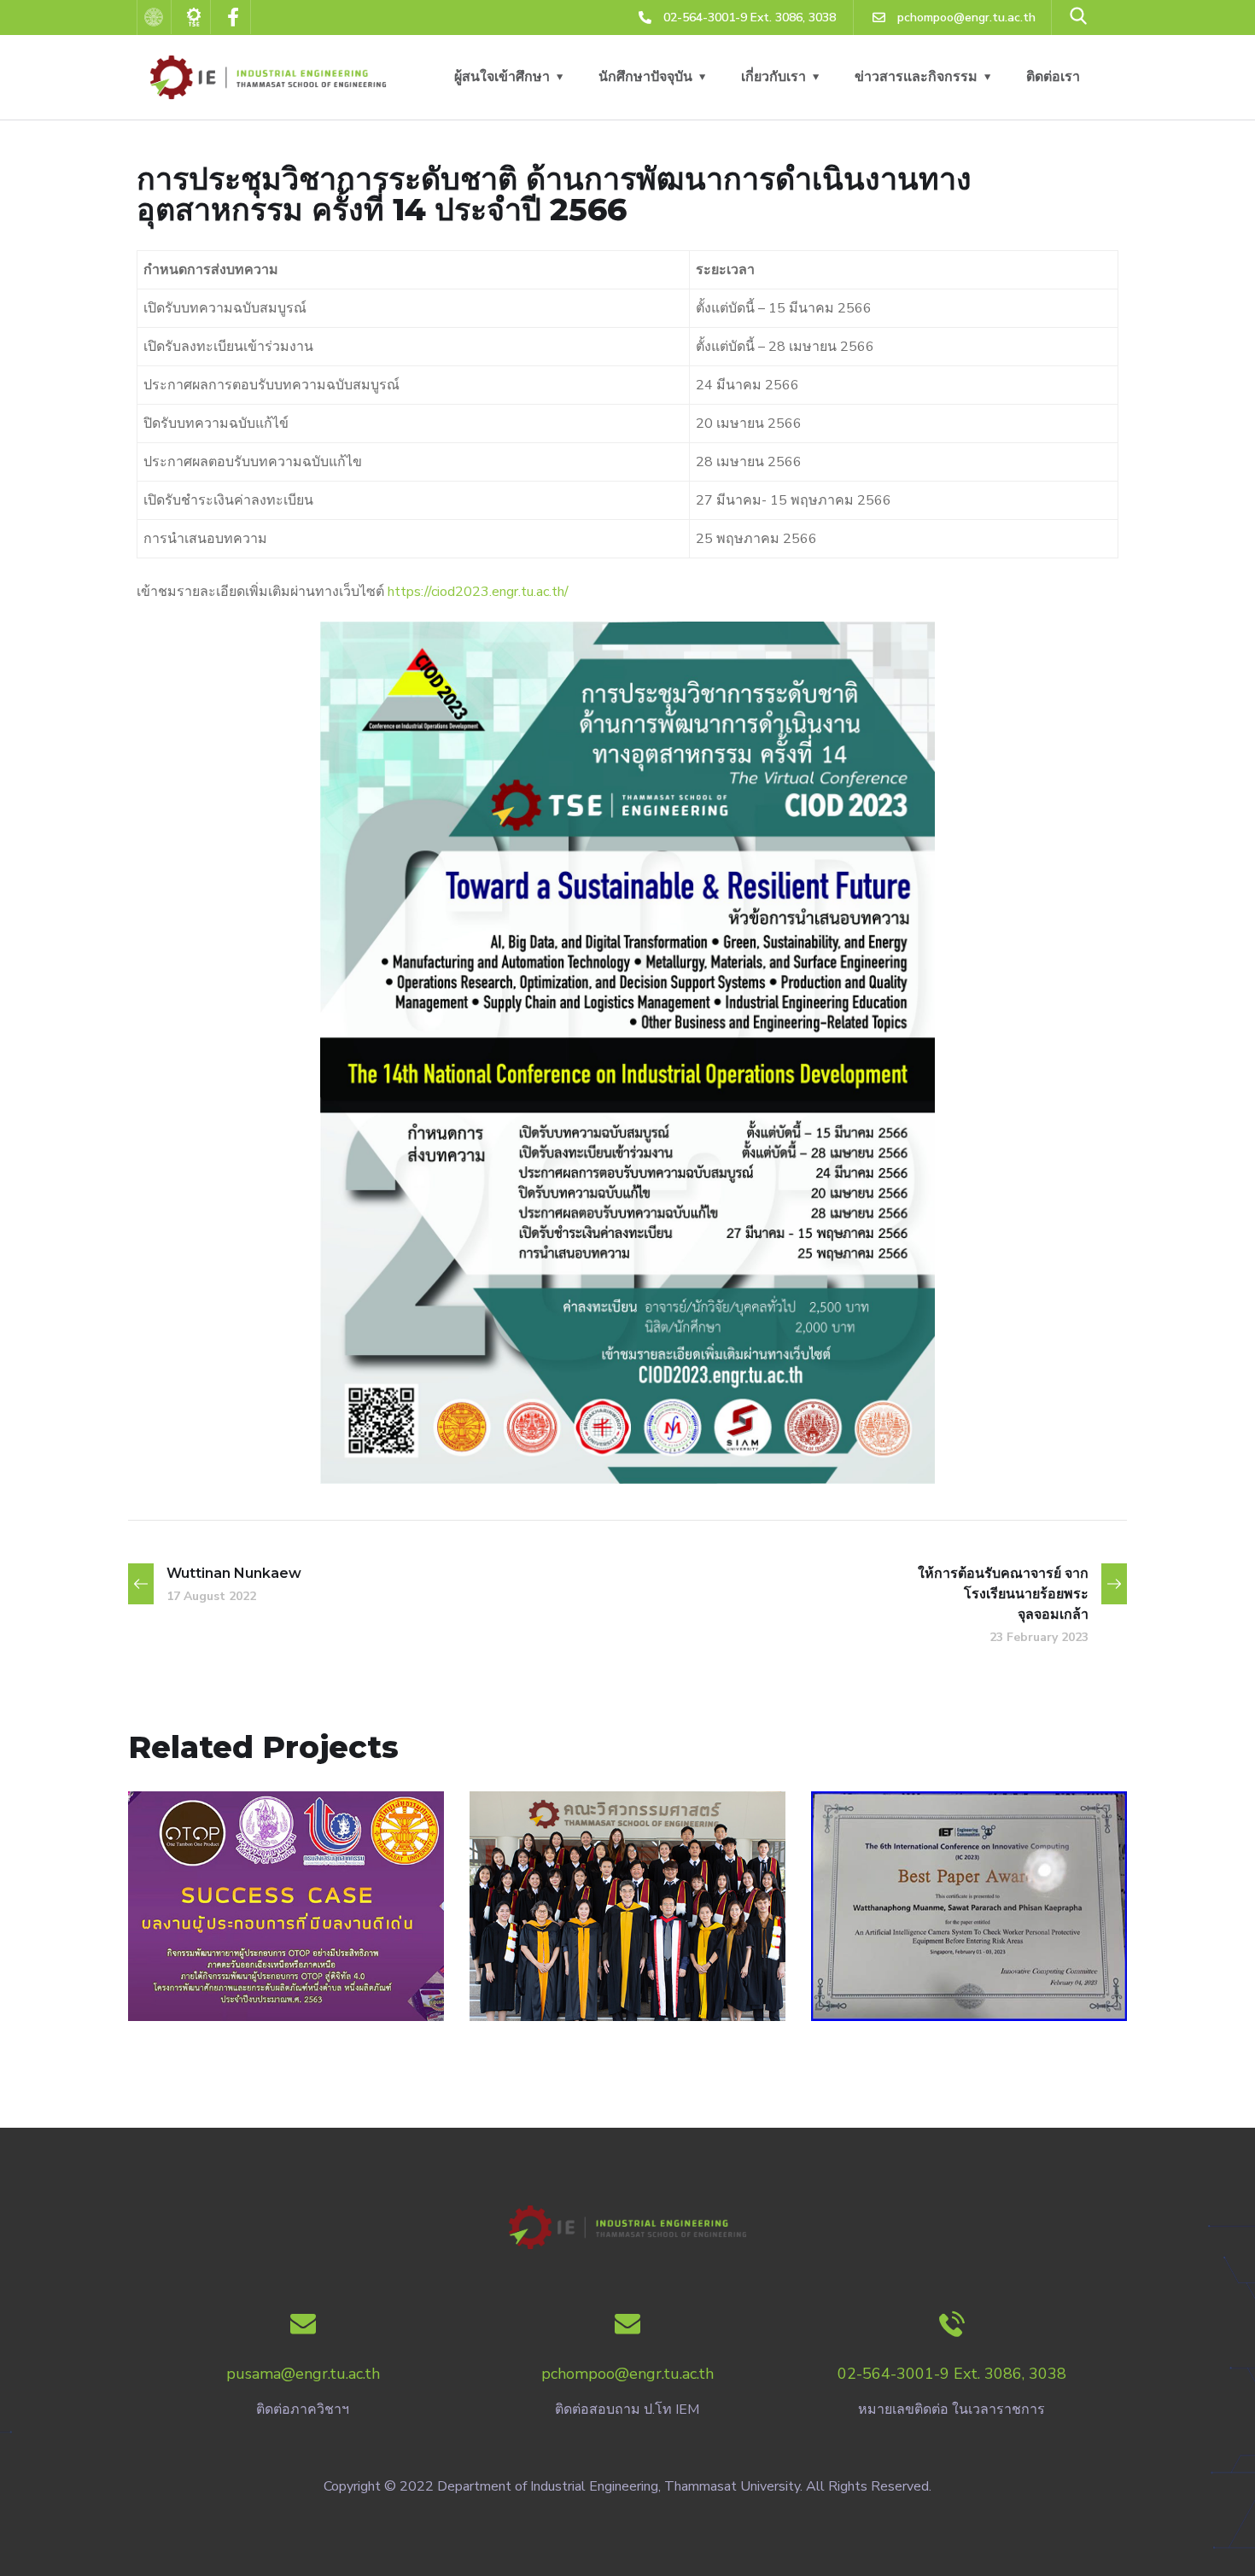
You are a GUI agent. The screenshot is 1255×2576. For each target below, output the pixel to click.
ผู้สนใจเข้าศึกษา (502, 77)
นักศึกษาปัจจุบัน (645, 77)
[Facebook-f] (234, 17)
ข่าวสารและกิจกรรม (916, 77)
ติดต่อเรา (1053, 77)
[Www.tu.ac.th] (155, 17)
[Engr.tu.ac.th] (195, 17)
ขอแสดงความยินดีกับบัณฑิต (627, 2010)
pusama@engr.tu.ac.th (303, 2374)
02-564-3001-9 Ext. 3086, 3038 (952, 2374)
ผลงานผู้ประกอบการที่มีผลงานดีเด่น (286, 2000)
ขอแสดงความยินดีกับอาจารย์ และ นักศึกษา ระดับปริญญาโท (969, 1989)
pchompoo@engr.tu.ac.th (627, 2374)
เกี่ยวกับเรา (773, 77)
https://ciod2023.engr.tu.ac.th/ (478, 592)
